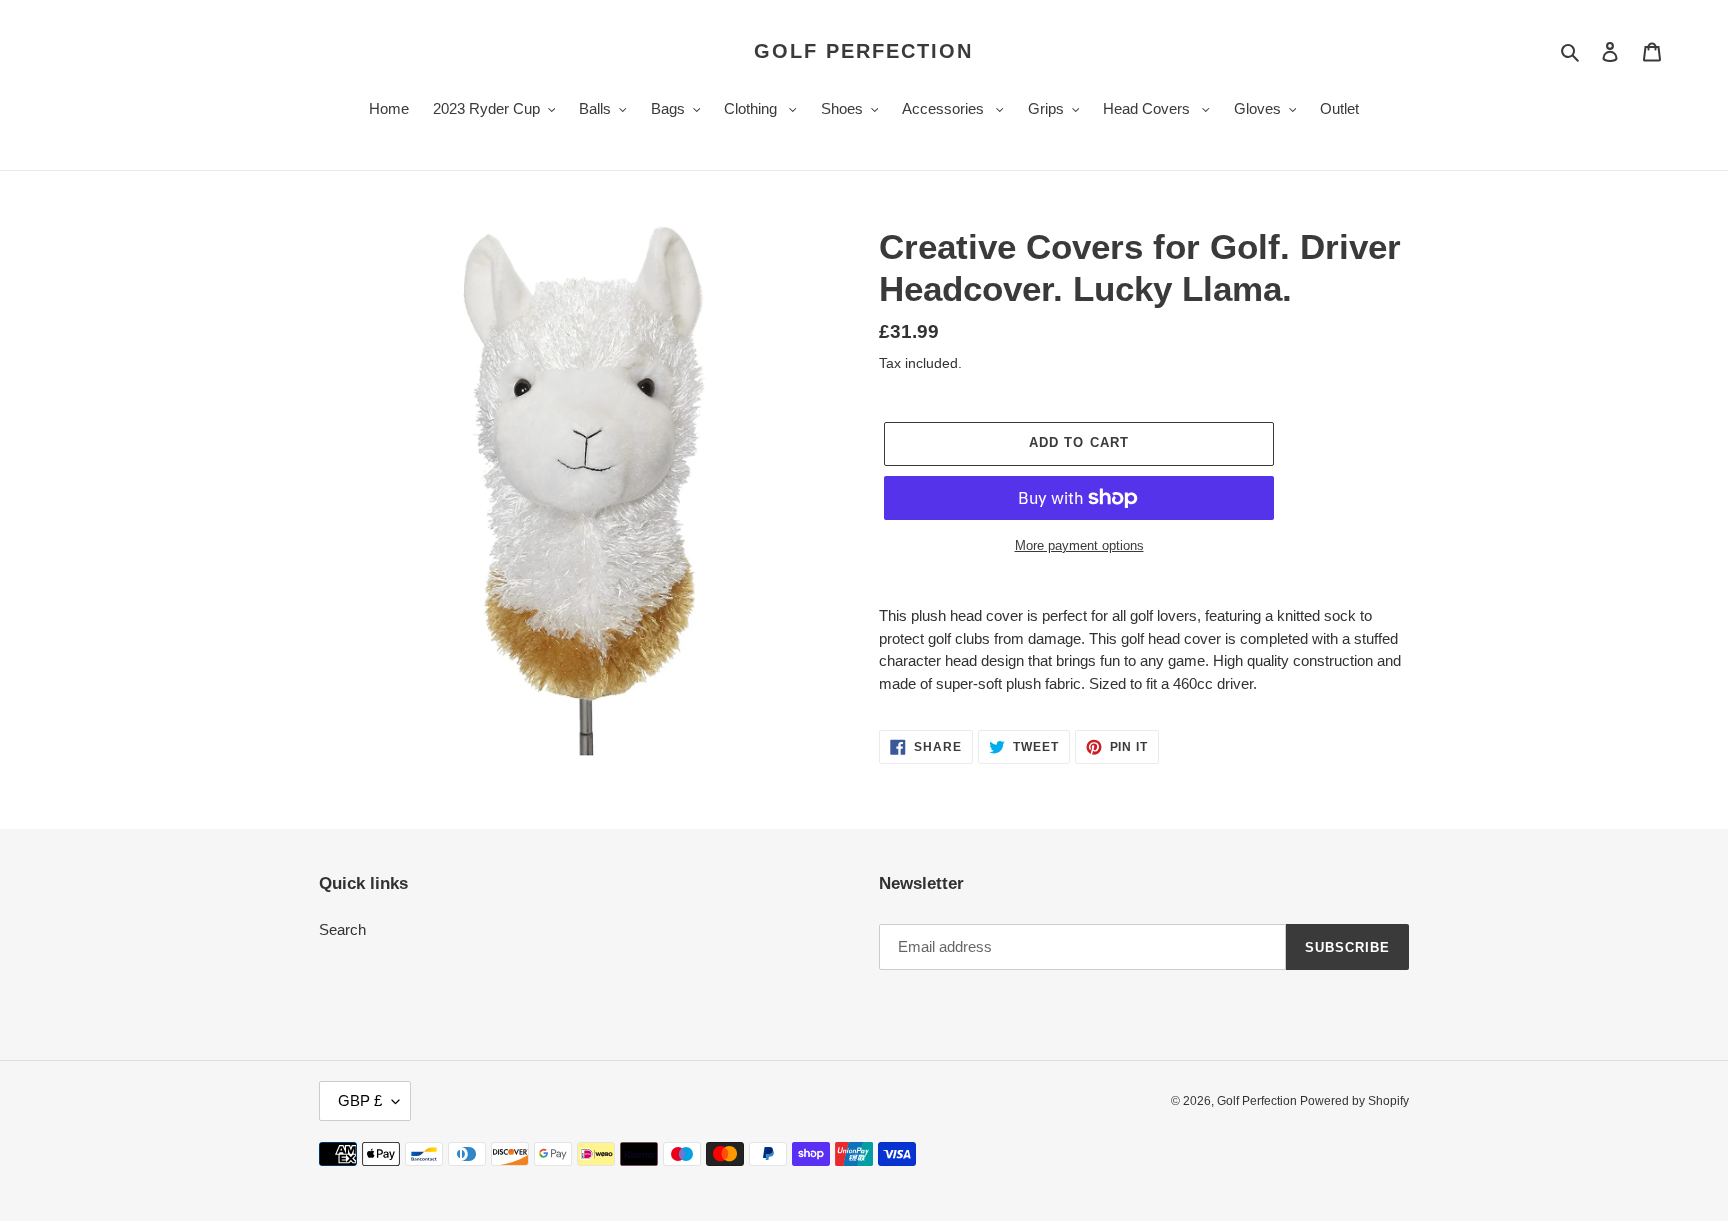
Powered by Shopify (1354, 1101)
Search (342, 929)
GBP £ (360, 1100)
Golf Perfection (863, 51)
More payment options (1079, 545)
